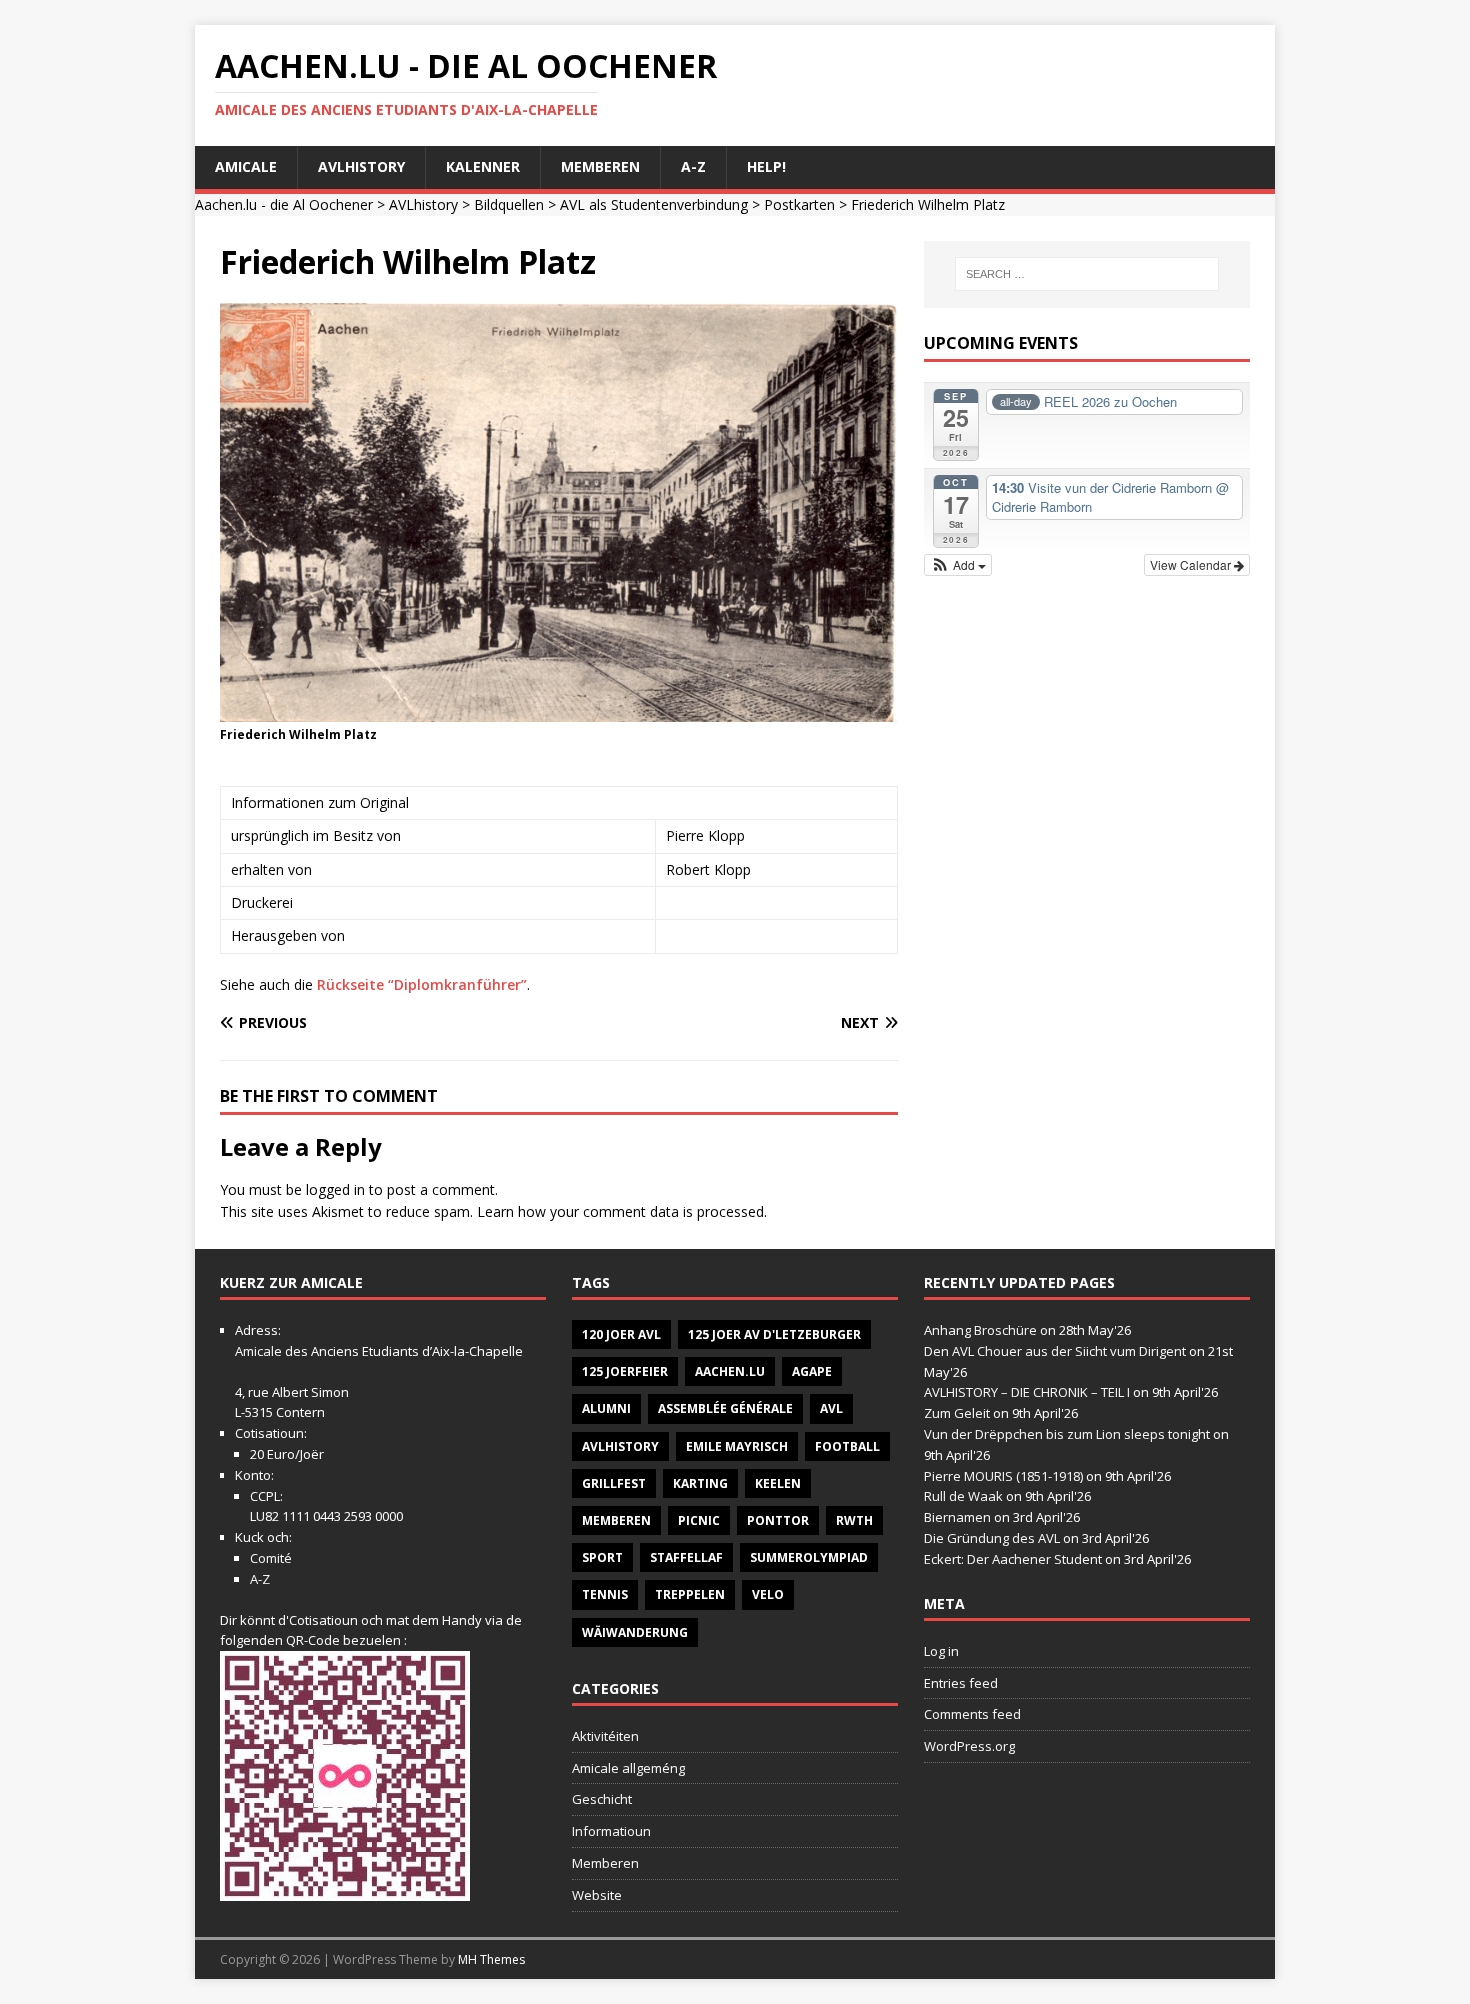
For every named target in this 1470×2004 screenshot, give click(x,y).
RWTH (854, 1520)
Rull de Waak (963, 1496)
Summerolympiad (809, 1557)
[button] (958, 565)
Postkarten (799, 204)
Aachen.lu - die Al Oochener (284, 204)
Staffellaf (686, 1557)
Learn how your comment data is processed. (622, 1211)
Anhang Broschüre (980, 1330)
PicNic (699, 1520)
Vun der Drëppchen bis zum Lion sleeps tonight (1067, 1434)
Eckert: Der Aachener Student (1013, 1559)
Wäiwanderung (635, 1632)
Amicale (246, 166)
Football (847, 1446)
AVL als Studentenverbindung (654, 204)
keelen (778, 1483)
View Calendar (1192, 564)
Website (597, 1895)
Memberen (600, 166)
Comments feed (972, 1714)
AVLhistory (361, 166)
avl (831, 1408)
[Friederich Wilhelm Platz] (559, 709)
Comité (271, 1558)
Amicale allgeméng (628, 1768)
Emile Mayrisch (737, 1446)
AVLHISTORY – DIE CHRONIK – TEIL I (1027, 1392)
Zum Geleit (957, 1413)
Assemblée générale (725, 1408)
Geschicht (602, 1799)
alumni (606, 1408)
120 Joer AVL (621, 1334)
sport (602, 1557)
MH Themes (491, 1959)
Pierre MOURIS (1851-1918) (1003, 1476)
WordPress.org (969, 1746)
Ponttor (778, 1520)
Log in (941, 1651)
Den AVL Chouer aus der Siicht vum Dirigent (1055, 1351)
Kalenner (483, 166)
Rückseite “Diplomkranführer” (422, 984)
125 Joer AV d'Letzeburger (774, 1334)
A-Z (693, 166)
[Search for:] (1087, 274)
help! (766, 166)
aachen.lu (730, 1371)
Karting (700, 1483)
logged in (335, 1189)
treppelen (690, 1594)
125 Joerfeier (625, 1371)
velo (768, 1594)
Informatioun (611, 1831)
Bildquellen (509, 204)
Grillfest (614, 1483)
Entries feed (961, 1683)
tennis (605, 1594)
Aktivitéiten (605, 1736)
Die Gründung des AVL (992, 1538)
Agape (812, 1371)
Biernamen (957, 1517)
